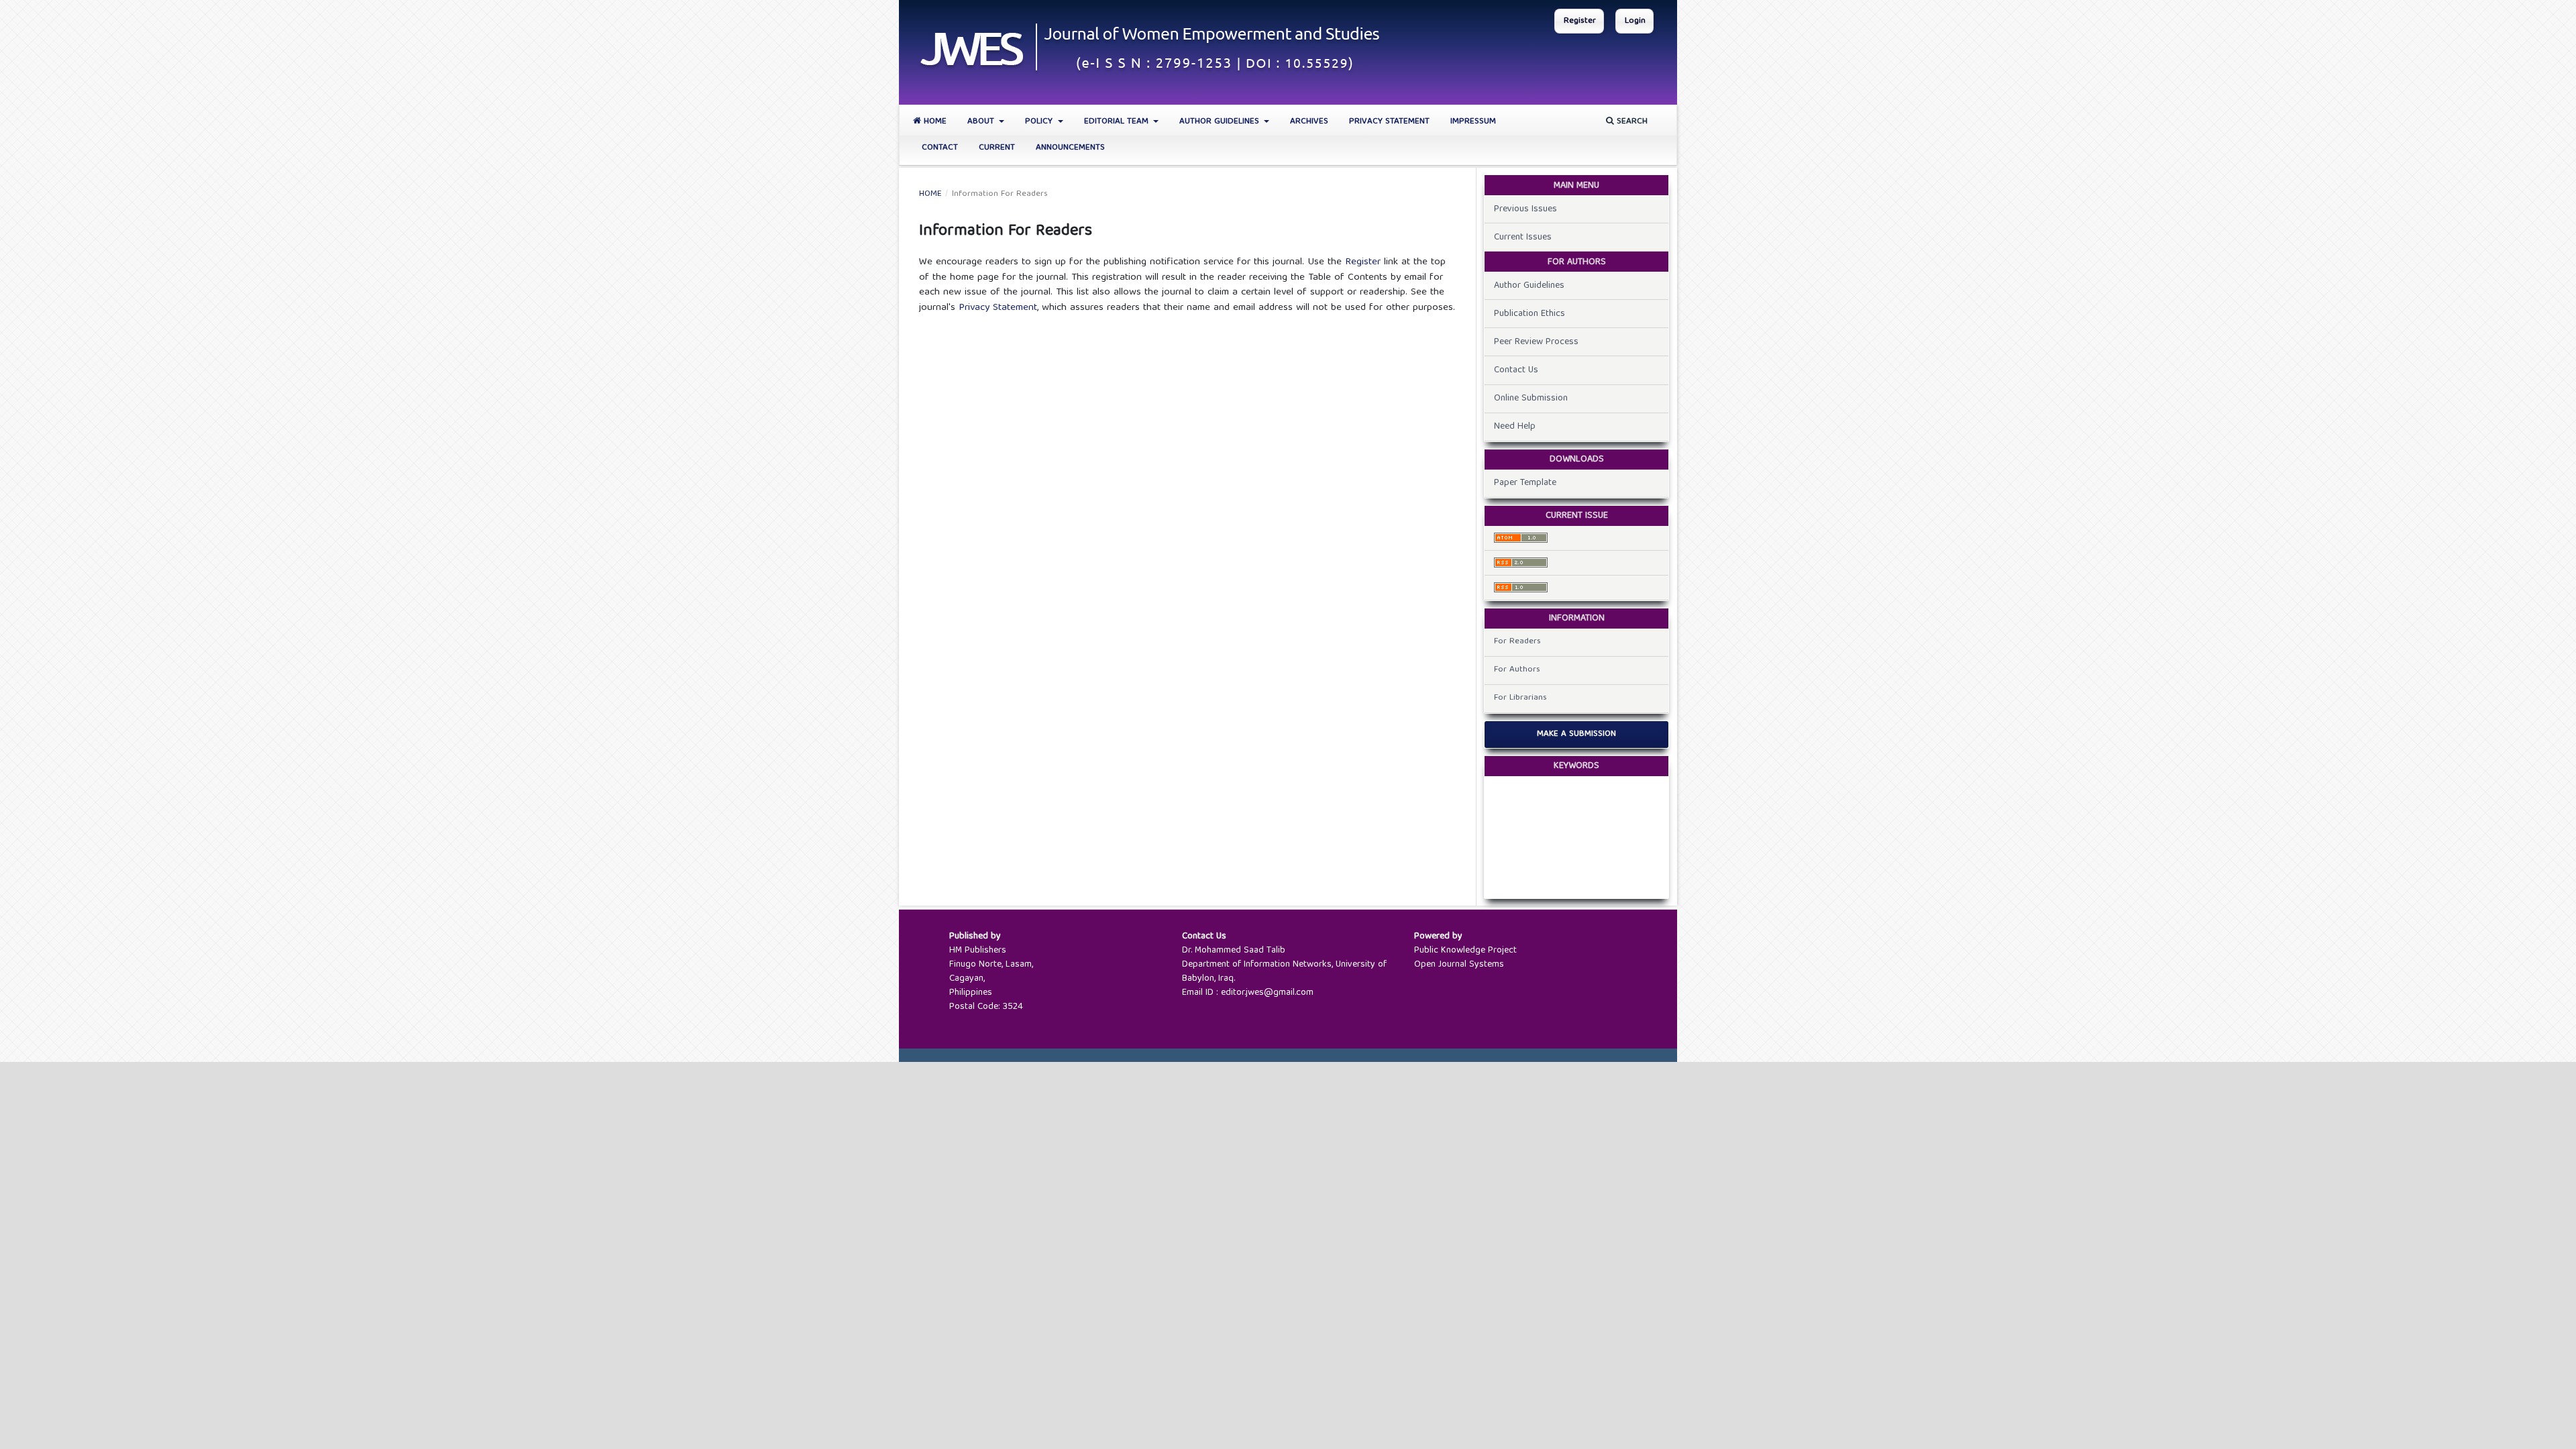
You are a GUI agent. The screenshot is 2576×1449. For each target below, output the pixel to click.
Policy (1040, 122)
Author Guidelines (1221, 122)
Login (1635, 21)
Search (1631, 122)
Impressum (1473, 122)
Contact (940, 148)
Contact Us (1516, 370)
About (982, 122)
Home (934, 122)
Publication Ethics (1529, 314)
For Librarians (1520, 698)
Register (1580, 21)
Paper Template (1525, 483)
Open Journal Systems (1459, 965)
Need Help (1515, 427)
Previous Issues (1525, 209)
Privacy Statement (1389, 122)
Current (997, 148)
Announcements (1070, 148)
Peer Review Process (1536, 342)
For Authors (1517, 670)
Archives (1309, 122)
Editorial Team (1118, 122)
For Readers (1517, 642)
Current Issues (1523, 237)
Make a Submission (1576, 734)
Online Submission (1531, 398)
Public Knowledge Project (1465, 951)
